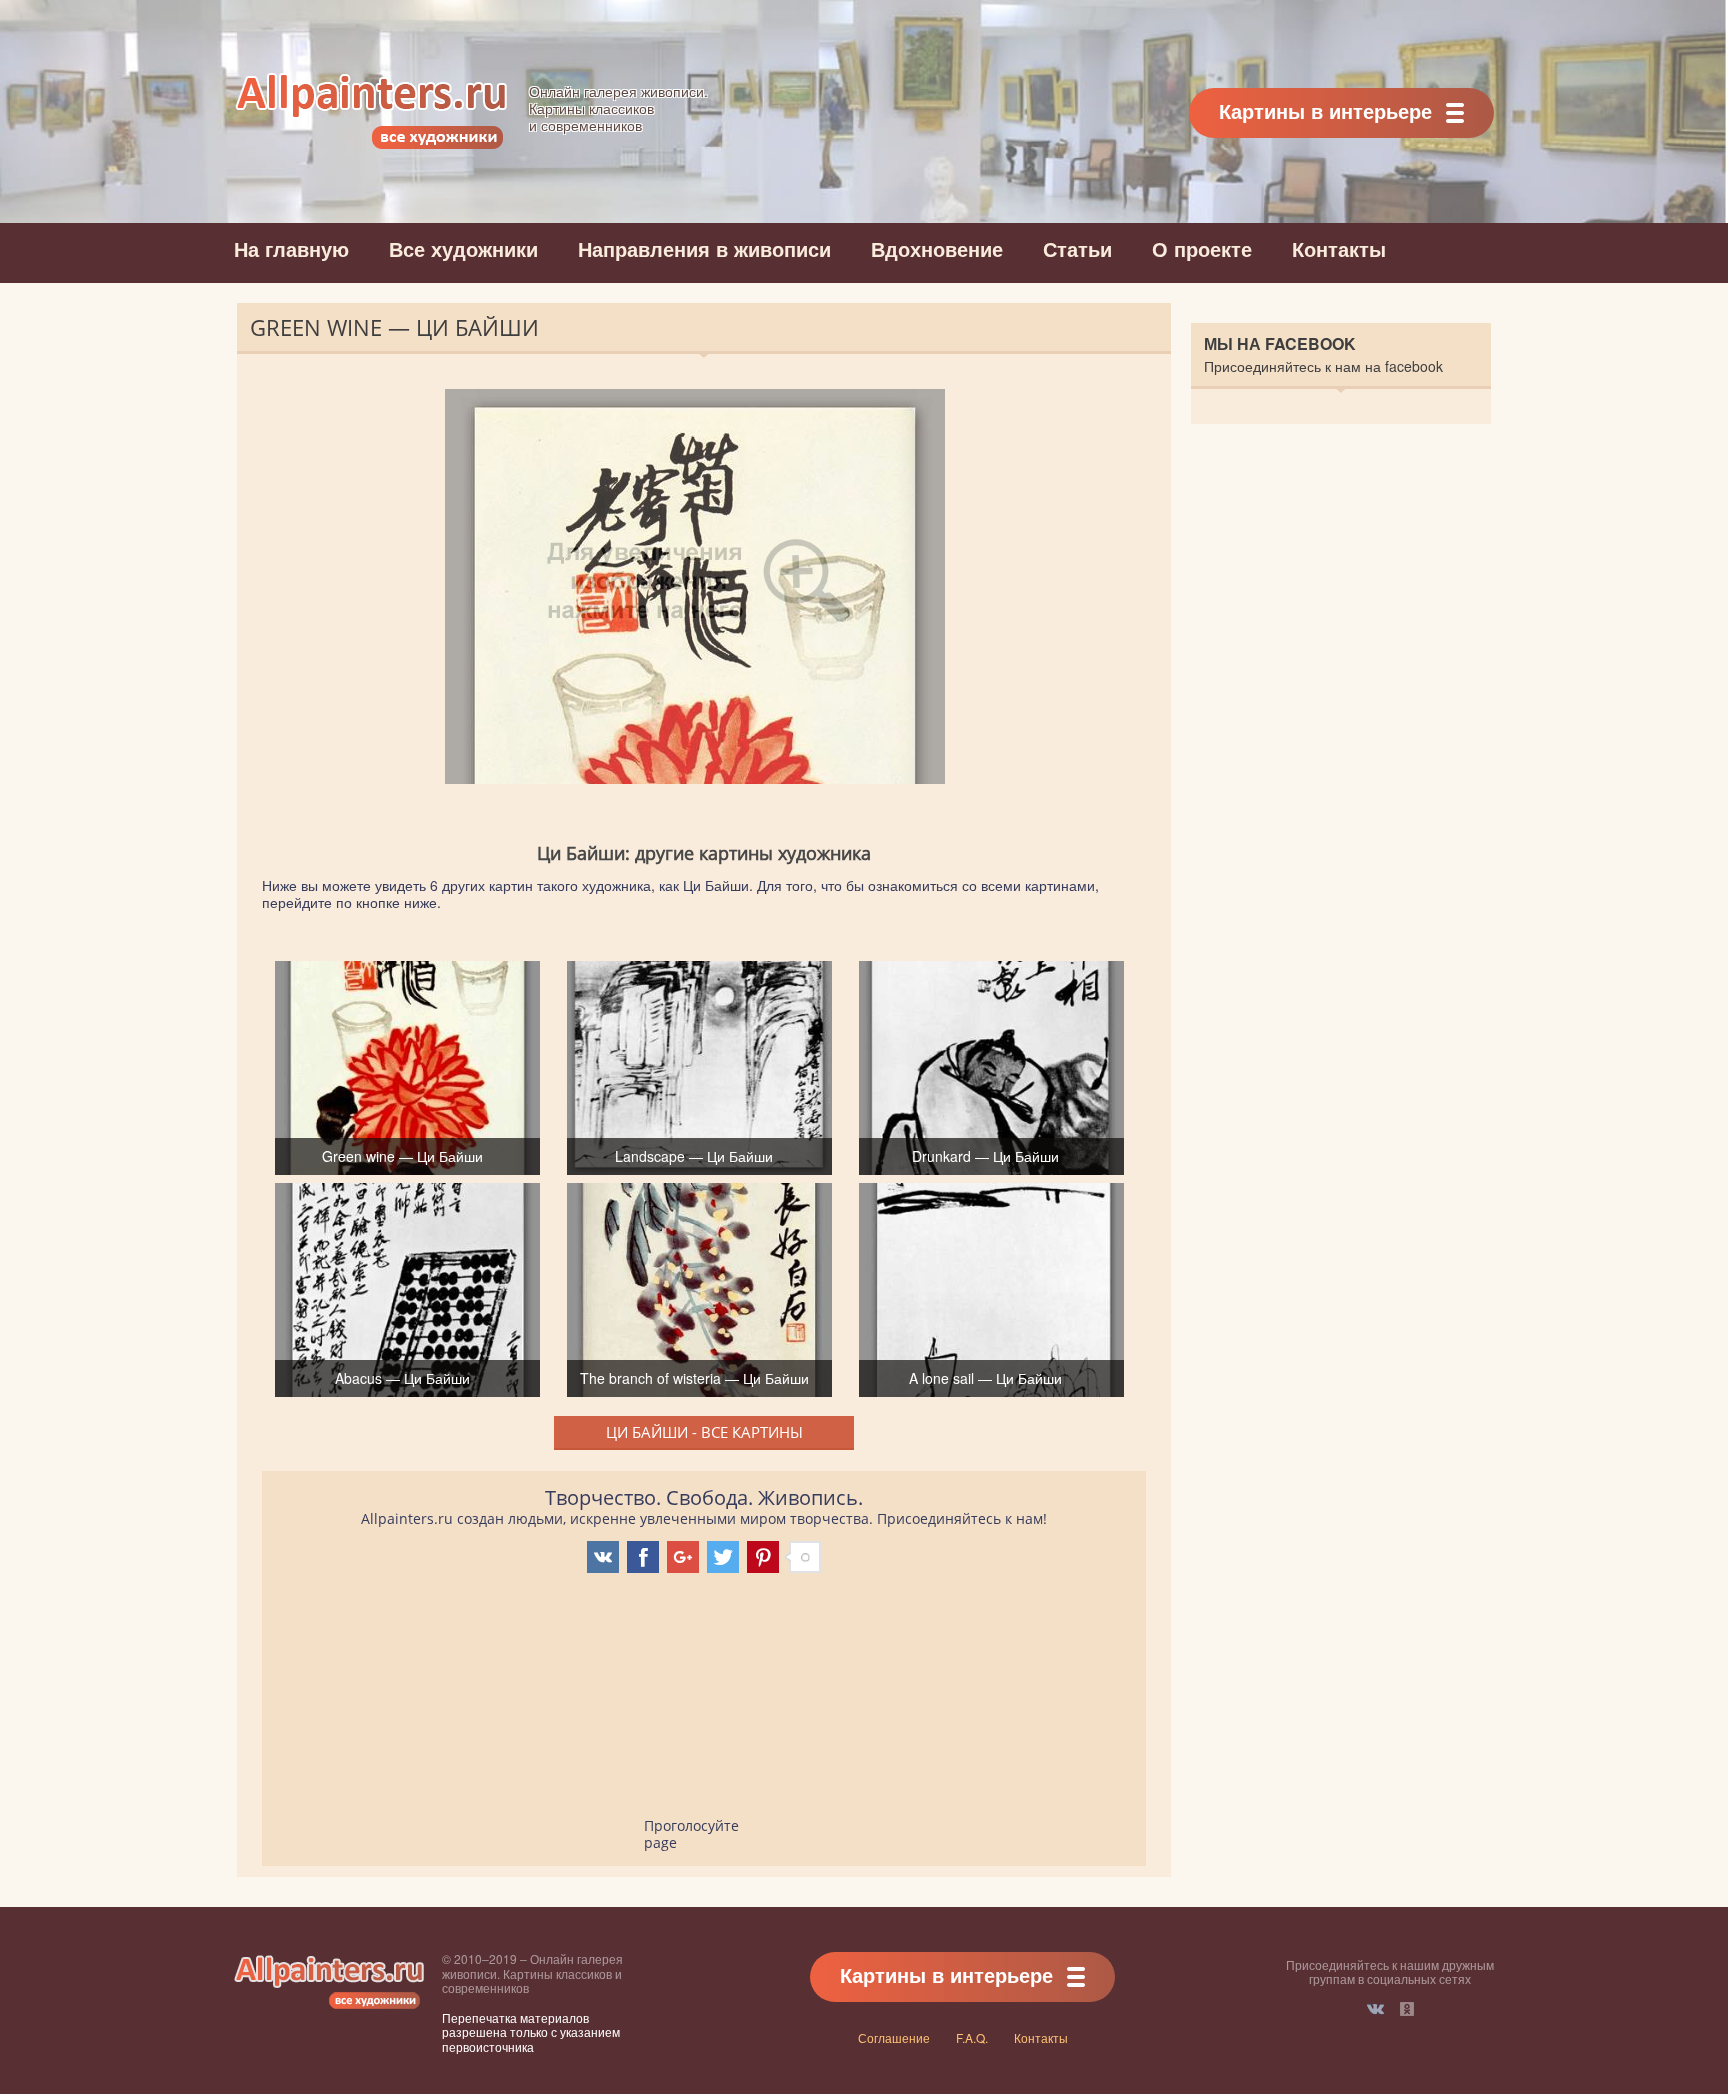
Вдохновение (937, 248)
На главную (291, 248)
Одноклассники (1407, 2009)
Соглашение (894, 2037)
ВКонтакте (1375, 2009)
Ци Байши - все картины (704, 1432)
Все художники (463, 248)
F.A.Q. (972, 2037)
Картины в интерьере (1325, 110)
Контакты (1339, 248)
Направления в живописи (704, 248)
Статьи (1077, 248)
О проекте (1202, 248)
